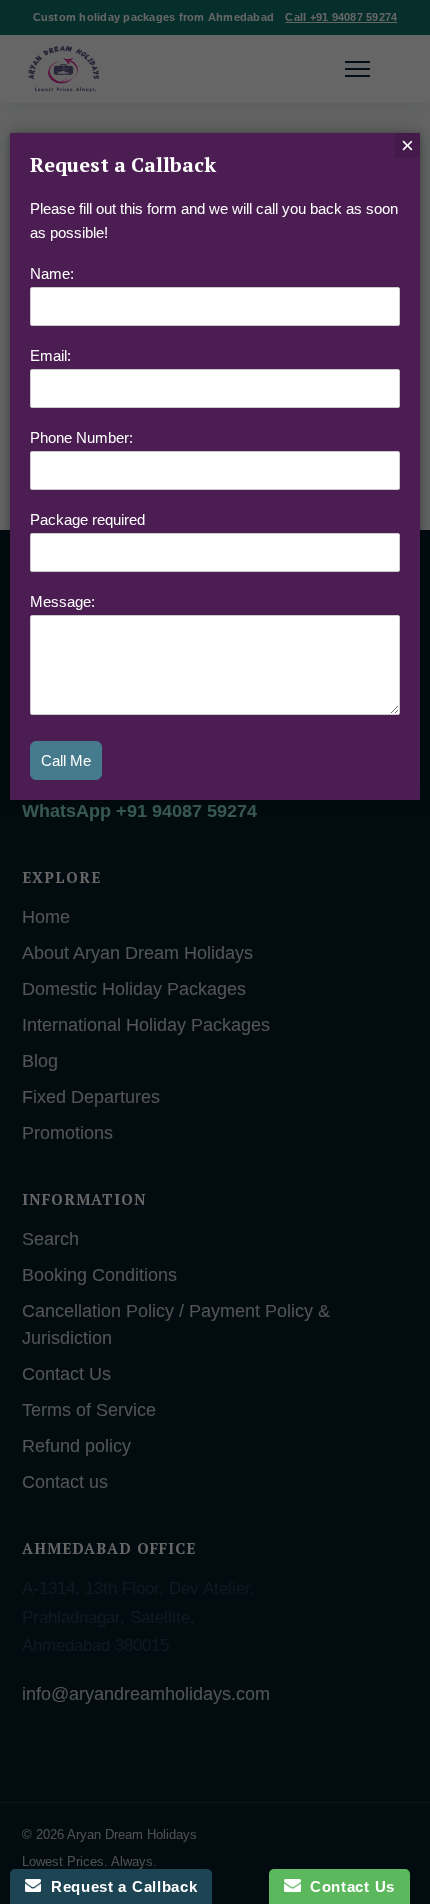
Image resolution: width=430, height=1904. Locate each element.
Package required (87, 519)
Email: (50, 355)
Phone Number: (81, 437)
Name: (52, 273)
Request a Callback (119, 1886)
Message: (62, 601)
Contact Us (348, 1886)
